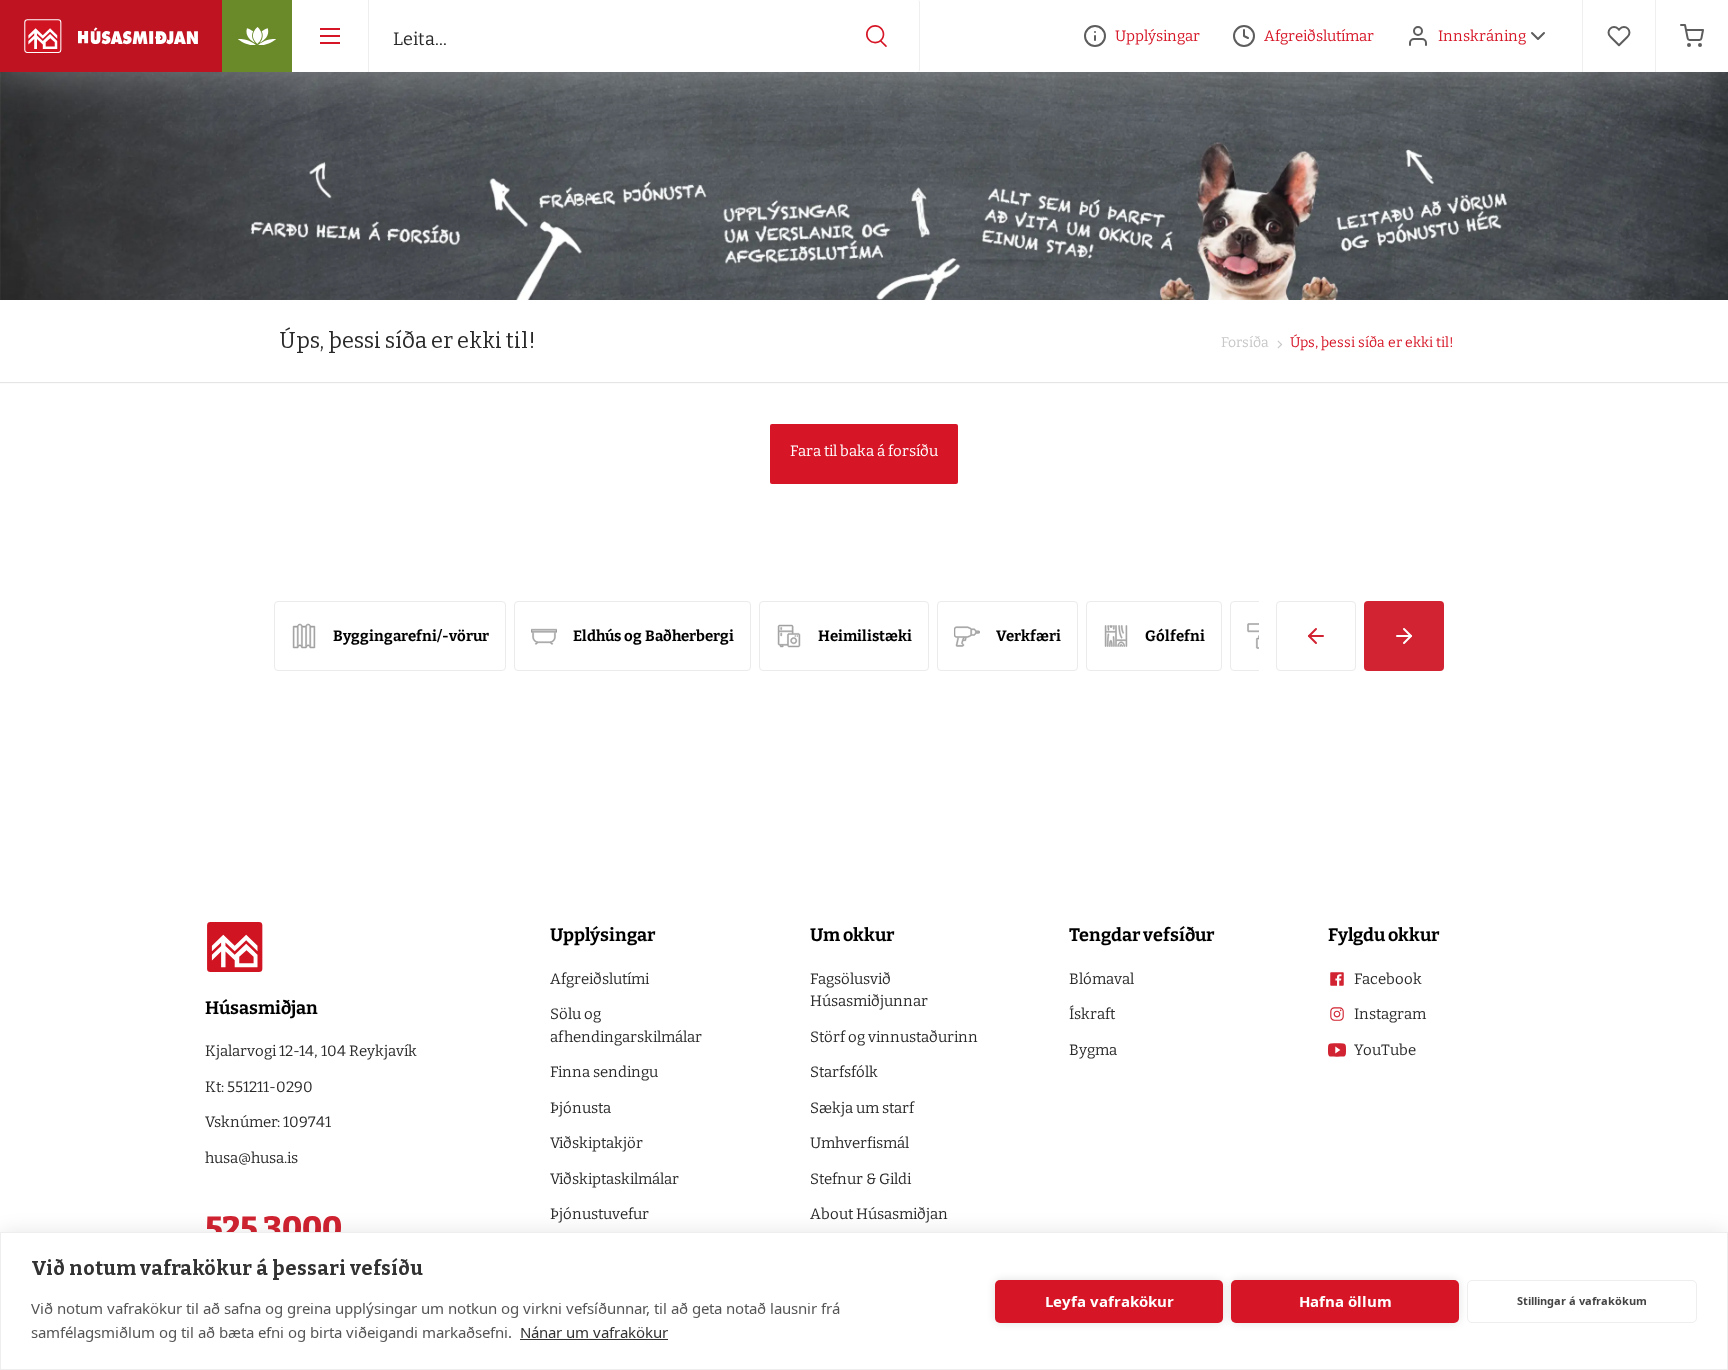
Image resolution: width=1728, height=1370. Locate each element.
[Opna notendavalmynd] (1538, 36)
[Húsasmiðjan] (111, 36)
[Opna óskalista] (1619, 36)
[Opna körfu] (1692, 36)
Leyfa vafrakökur (1109, 1301)
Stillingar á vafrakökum (1582, 1300)
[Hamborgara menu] (330, 36)
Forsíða (1245, 342)
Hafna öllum (1345, 1301)
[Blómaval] (257, 36)
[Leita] (877, 36)
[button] (1316, 636)
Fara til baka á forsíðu (864, 451)
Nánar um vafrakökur (594, 1332)
